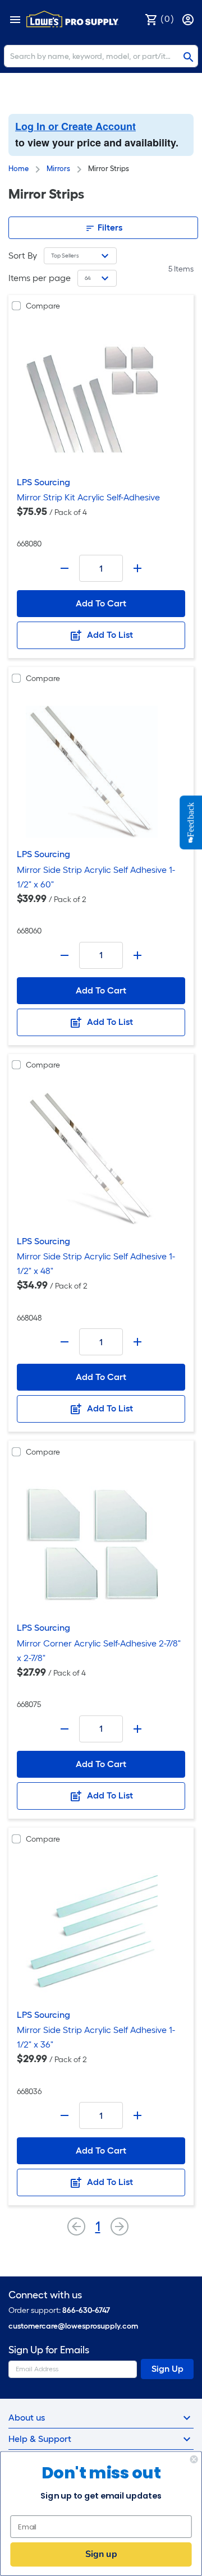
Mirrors (58, 169)
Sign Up (167, 2369)
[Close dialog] (194, 2459)
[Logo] (72, 19)
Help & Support (40, 2439)
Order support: (59, 2310)
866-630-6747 (86, 2310)
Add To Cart (101, 603)
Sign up (101, 2554)
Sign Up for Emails (49, 2350)
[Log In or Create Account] (189, 19)
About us (27, 2418)
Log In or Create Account (75, 126)
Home (19, 169)
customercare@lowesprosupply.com (73, 2326)
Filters (109, 227)
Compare (43, 306)
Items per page (40, 278)
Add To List (109, 635)
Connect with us (45, 2295)
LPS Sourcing (43, 482)
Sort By (23, 256)
